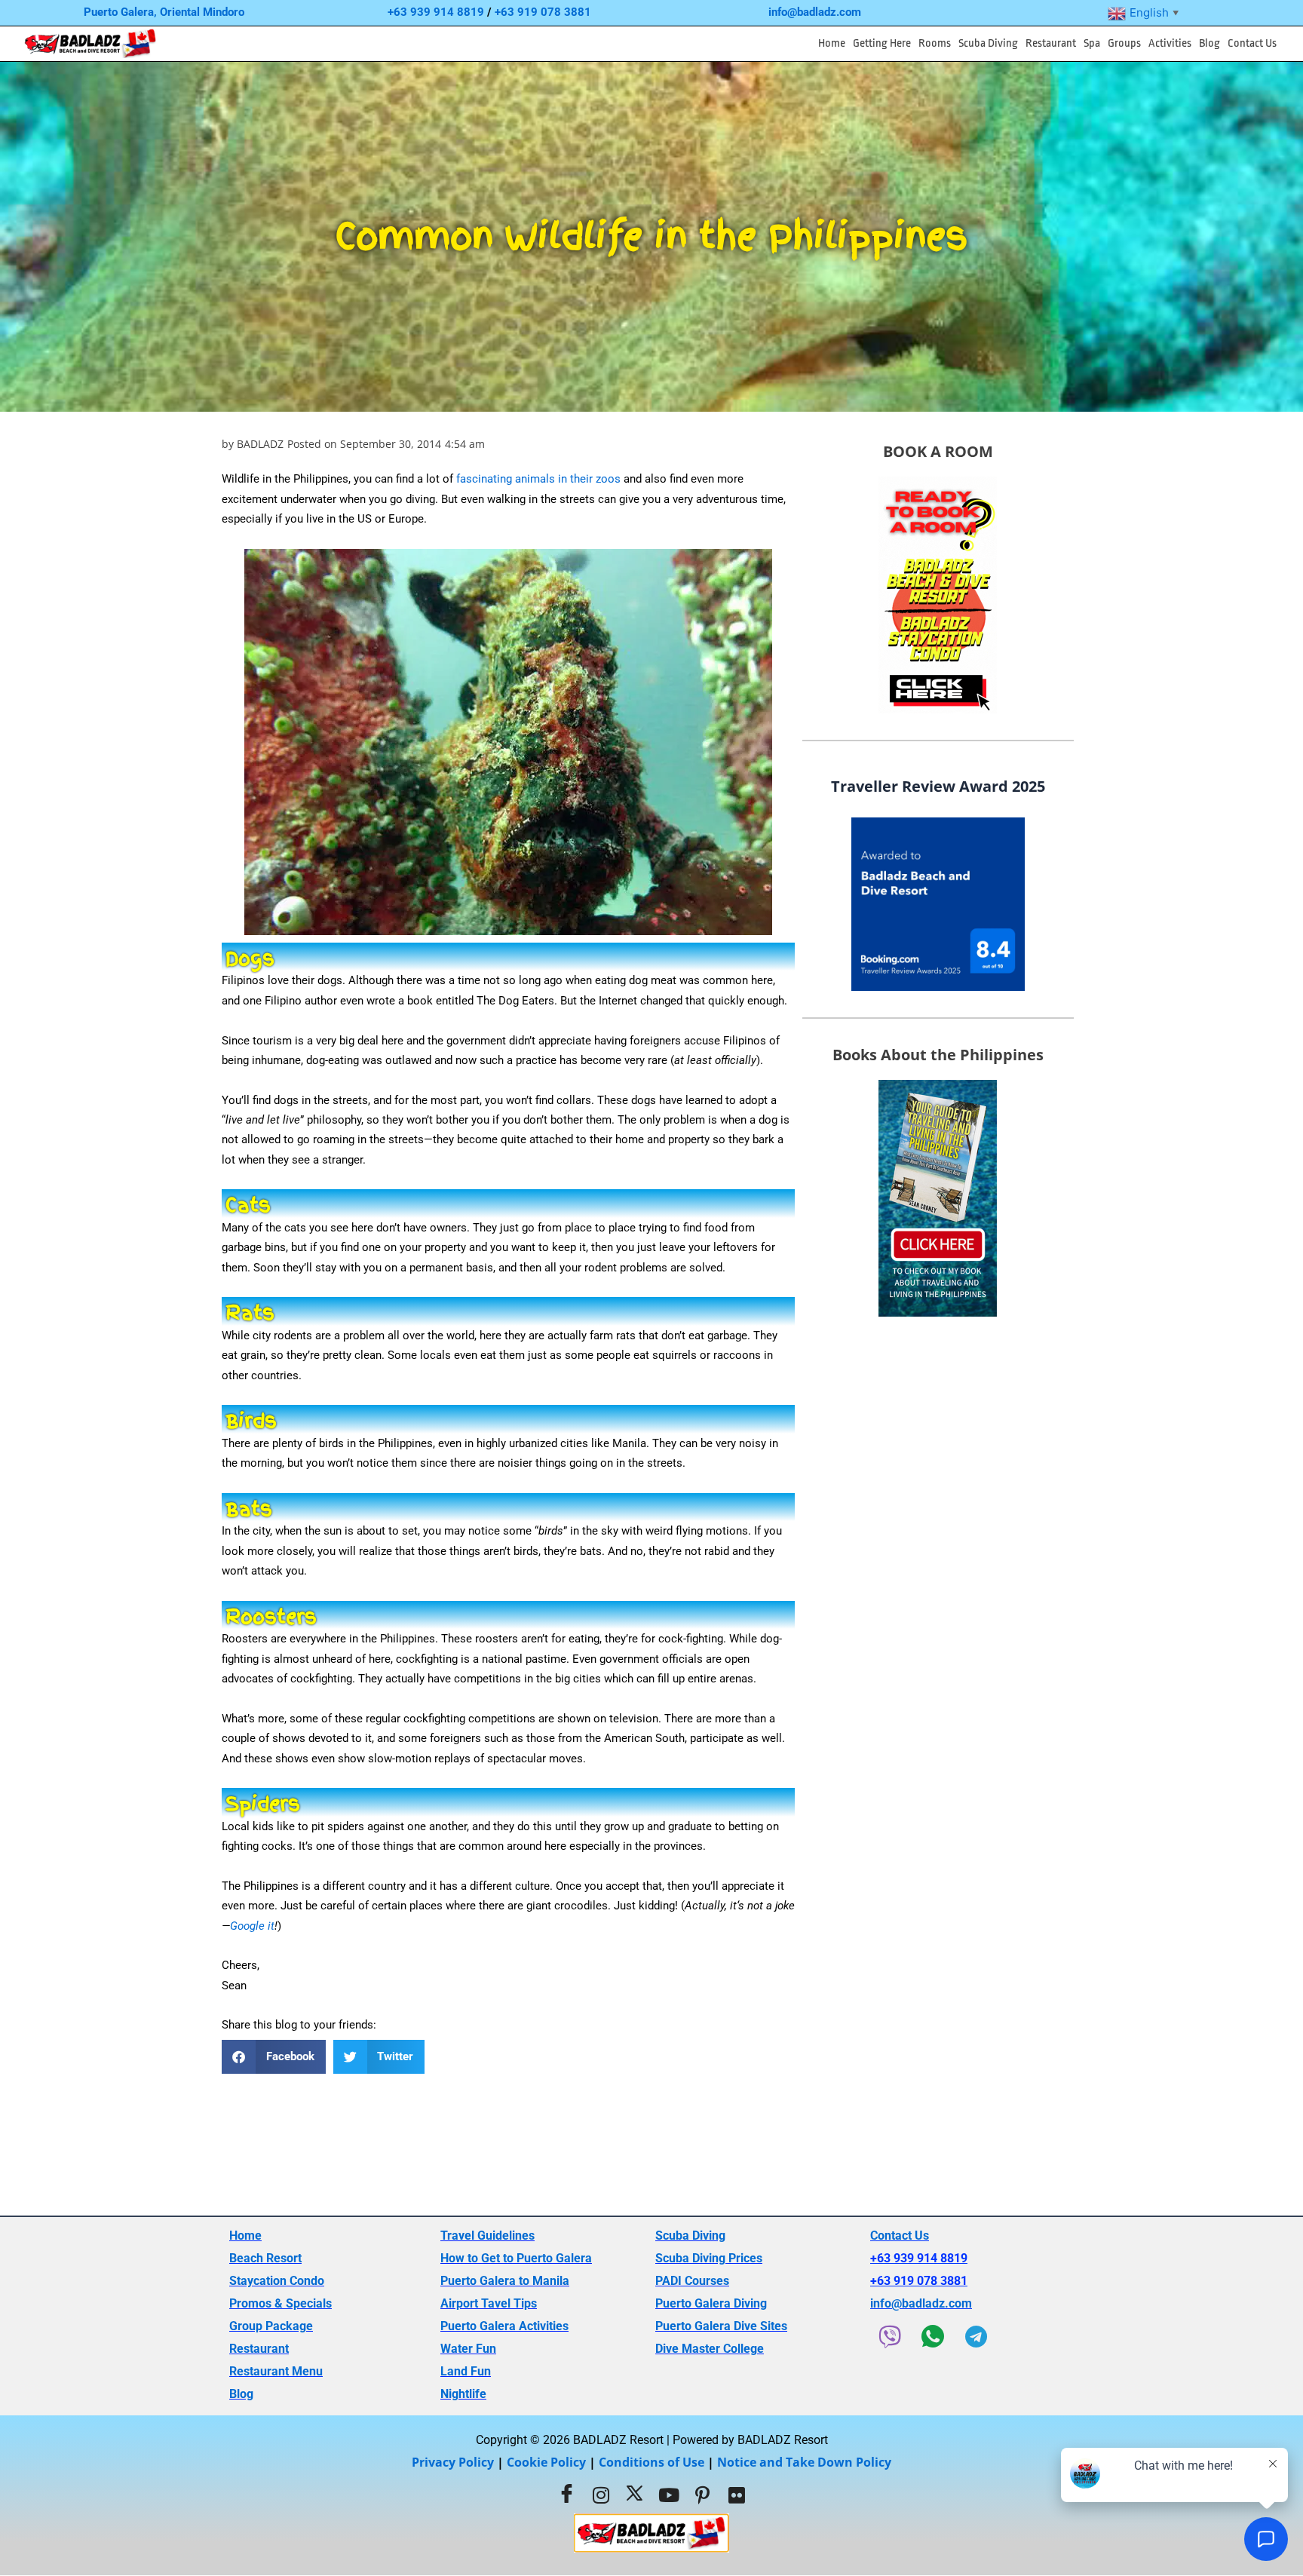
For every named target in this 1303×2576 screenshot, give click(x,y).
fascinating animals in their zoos (538, 479)
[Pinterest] (703, 2495)
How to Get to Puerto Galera (516, 2258)
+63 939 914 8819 (436, 12)
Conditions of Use (651, 2462)
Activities (1170, 43)
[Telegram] (976, 2336)
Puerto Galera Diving (711, 2303)
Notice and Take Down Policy (804, 2462)
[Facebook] (567, 2495)
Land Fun (466, 2371)
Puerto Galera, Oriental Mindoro (164, 12)
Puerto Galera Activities (504, 2326)
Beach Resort (265, 2258)
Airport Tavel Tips (489, 2303)
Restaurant (1051, 43)
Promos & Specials (281, 2303)
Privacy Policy (453, 2462)
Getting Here (882, 43)
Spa (1092, 43)
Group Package (271, 2326)
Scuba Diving (988, 43)
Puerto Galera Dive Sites (721, 2326)
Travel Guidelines (487, 2236)
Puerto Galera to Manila (505, 2281)
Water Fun (468, 2349)
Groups (1124, 43)
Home (832, 43)
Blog (1209, 43)
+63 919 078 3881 (543, 12)
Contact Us (1252, 43)
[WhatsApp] (933, 2336)
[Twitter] (635, 2495)
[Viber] (890, 2336)
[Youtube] (669, 2495)
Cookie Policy (546, 2462)
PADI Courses (692, 2281)
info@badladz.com (815, 12)
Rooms (935, 43)
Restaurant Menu (276, 2371)
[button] (882, 44)
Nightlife (463, 2394)
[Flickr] (737, 2495)
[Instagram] (601, 2495)
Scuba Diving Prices (709, 2258)
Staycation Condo (277, 2281)
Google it (252, 1926)
